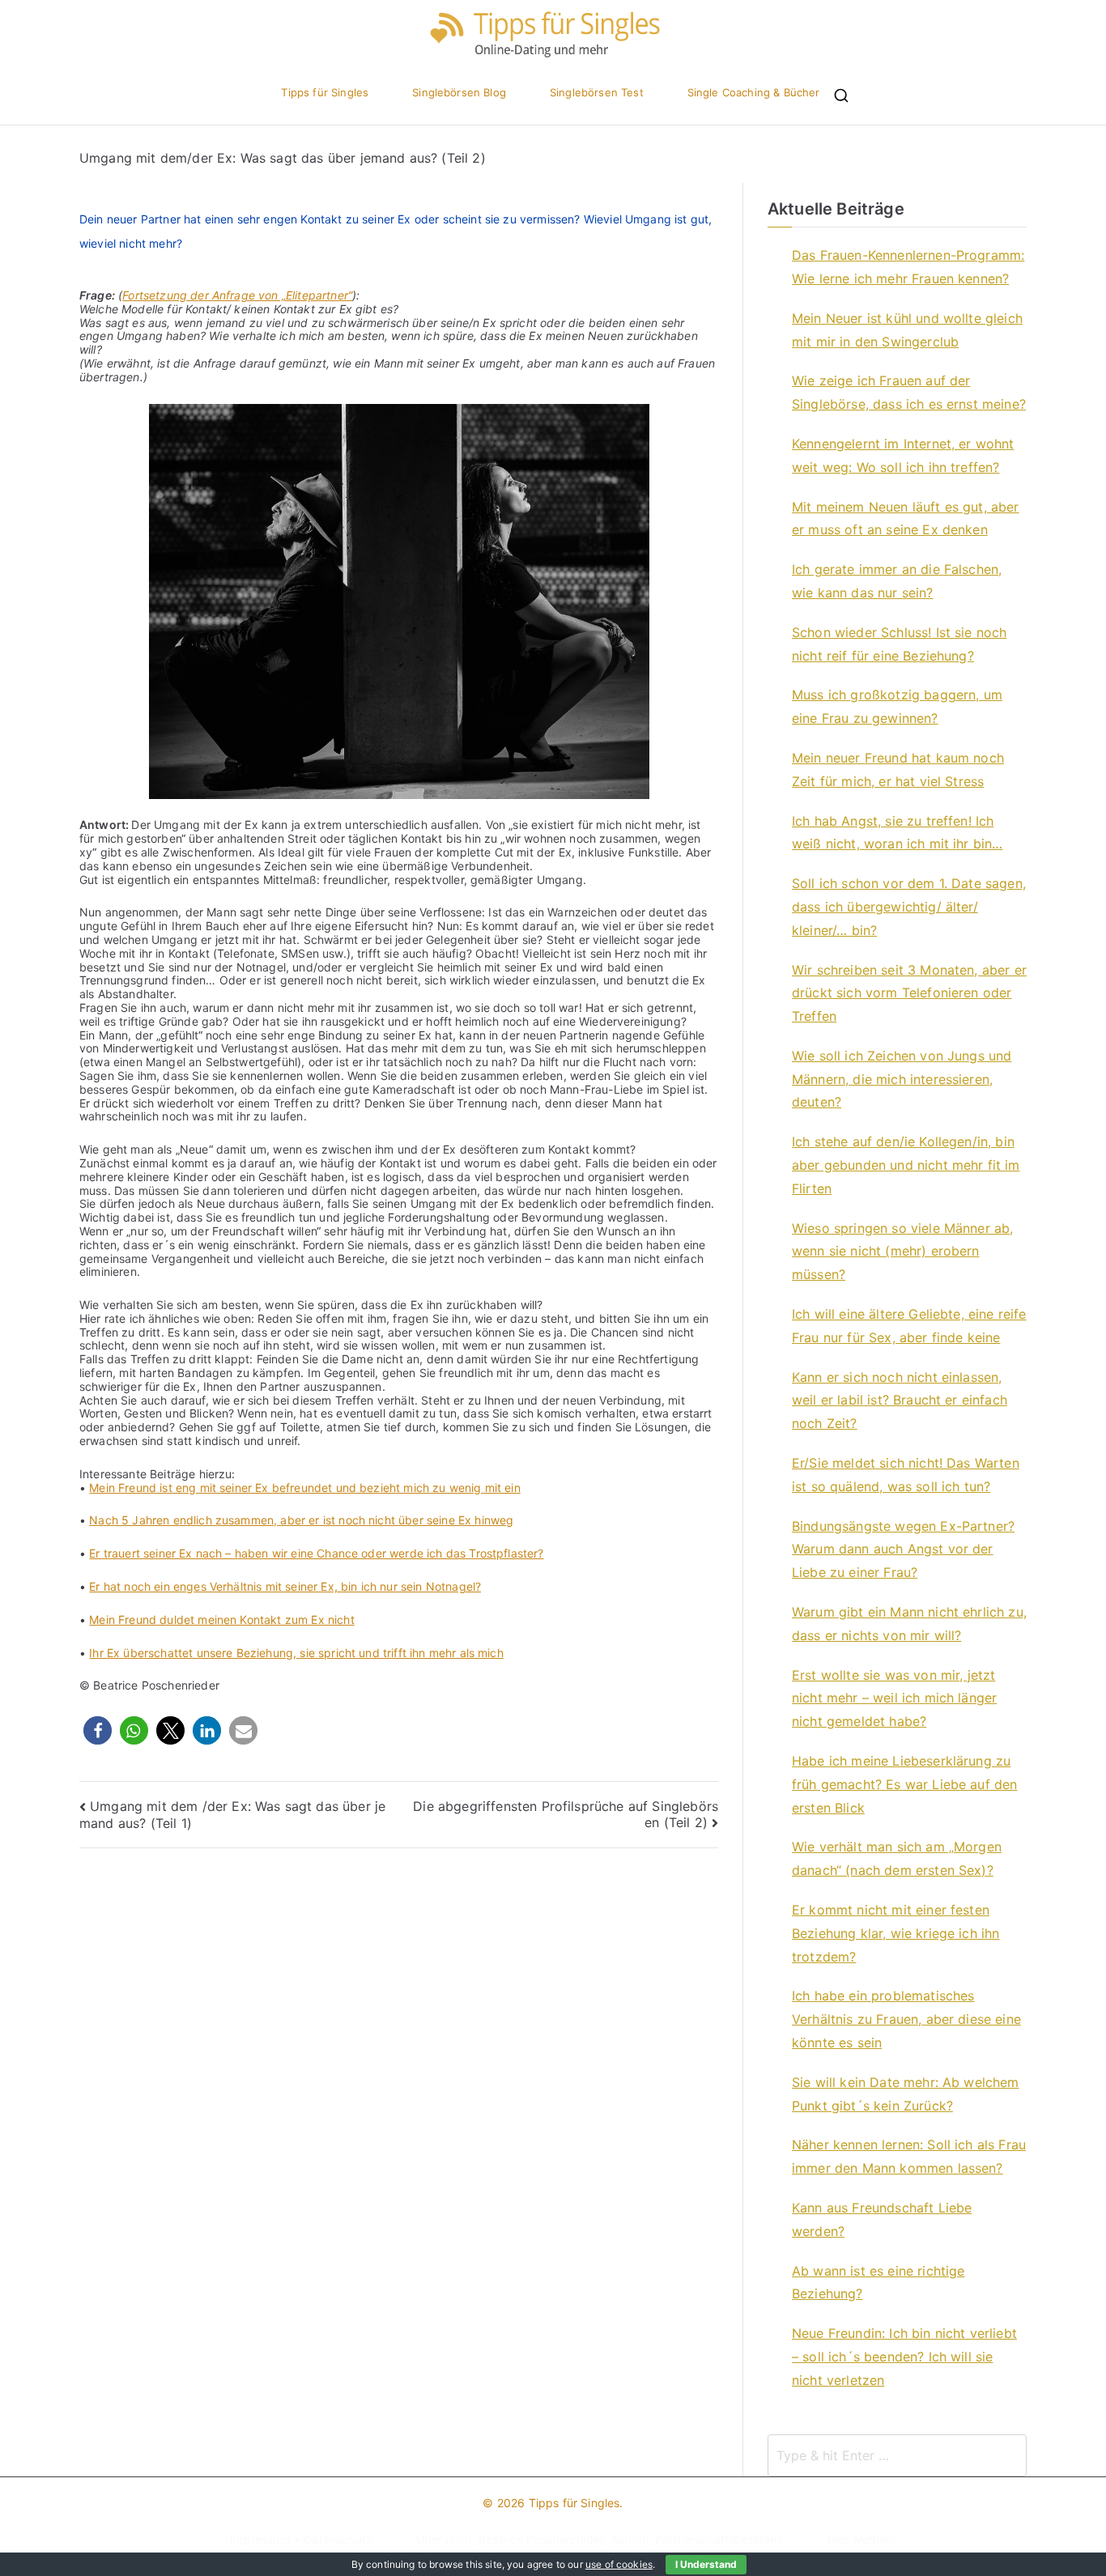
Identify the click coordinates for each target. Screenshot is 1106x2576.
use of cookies (619, 2564)
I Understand (706, 2564)
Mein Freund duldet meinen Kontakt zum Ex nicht (221, 1620)
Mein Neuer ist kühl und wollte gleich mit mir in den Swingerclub (907, 330)
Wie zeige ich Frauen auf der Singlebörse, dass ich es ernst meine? (909, 392)
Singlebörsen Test (597, 93)
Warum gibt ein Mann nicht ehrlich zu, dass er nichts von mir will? (909, 1624)
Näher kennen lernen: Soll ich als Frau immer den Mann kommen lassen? (909, 2156)
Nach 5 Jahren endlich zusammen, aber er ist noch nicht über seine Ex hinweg (301, 1520)
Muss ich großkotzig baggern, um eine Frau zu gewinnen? (897, 706)
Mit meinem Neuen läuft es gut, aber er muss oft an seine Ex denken (906, 519)
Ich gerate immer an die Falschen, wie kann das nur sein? (897, 581)
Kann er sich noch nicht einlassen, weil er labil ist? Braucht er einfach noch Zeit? (900, 1401)
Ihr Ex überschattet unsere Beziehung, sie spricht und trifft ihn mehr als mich (296, 1653)
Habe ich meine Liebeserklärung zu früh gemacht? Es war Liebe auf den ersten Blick (904, 1784)
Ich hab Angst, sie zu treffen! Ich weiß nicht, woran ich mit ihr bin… (897, 833)
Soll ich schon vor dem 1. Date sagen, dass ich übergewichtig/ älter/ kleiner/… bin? (909, 907)
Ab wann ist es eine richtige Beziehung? (878, 2283)
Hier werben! (862, 2539)
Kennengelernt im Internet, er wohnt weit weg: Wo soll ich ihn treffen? (903, 455)
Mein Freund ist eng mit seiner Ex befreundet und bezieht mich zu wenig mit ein (304, 1488)
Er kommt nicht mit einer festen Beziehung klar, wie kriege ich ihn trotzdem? (895, 1933)
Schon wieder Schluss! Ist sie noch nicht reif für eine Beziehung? (899, 644)
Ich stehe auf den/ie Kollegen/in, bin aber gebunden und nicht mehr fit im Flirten (906, 1165)
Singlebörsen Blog (459, 93)
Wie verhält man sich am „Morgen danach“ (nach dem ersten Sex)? (897, 1858)
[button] (98, 1730)
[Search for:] (897, 2455)
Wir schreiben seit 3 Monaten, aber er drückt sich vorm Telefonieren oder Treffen (909, 993)
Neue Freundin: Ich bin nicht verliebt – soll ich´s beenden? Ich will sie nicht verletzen (904, 2357)
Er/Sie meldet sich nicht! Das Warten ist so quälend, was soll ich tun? (906, 1475)
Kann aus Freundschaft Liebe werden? (882, 2219)
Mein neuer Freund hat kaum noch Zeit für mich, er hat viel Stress (898, 769)
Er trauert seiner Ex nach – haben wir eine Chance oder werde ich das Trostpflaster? (316, 1553)
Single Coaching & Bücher (754, 93)
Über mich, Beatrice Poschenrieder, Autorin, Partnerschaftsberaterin (600, 2539)
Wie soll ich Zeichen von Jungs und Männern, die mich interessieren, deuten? (902, 1079)
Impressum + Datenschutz (301, 2539)
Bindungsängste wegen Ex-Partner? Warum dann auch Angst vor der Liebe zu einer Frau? (903, 1549)
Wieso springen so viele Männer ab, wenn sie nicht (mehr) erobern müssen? (902, 1252)
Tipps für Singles (325, 93)
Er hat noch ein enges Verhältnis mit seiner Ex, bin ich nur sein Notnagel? (285, 1586)
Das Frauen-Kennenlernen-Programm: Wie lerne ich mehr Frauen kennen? (908, 267)
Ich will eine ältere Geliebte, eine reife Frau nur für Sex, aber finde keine (909, 1326)
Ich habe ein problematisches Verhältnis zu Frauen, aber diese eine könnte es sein (906, 2019)
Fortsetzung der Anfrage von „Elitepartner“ (237, 295)
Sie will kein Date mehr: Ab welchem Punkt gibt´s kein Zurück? (906, 2094)
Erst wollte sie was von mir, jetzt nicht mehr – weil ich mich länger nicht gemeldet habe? (894, 1698)
